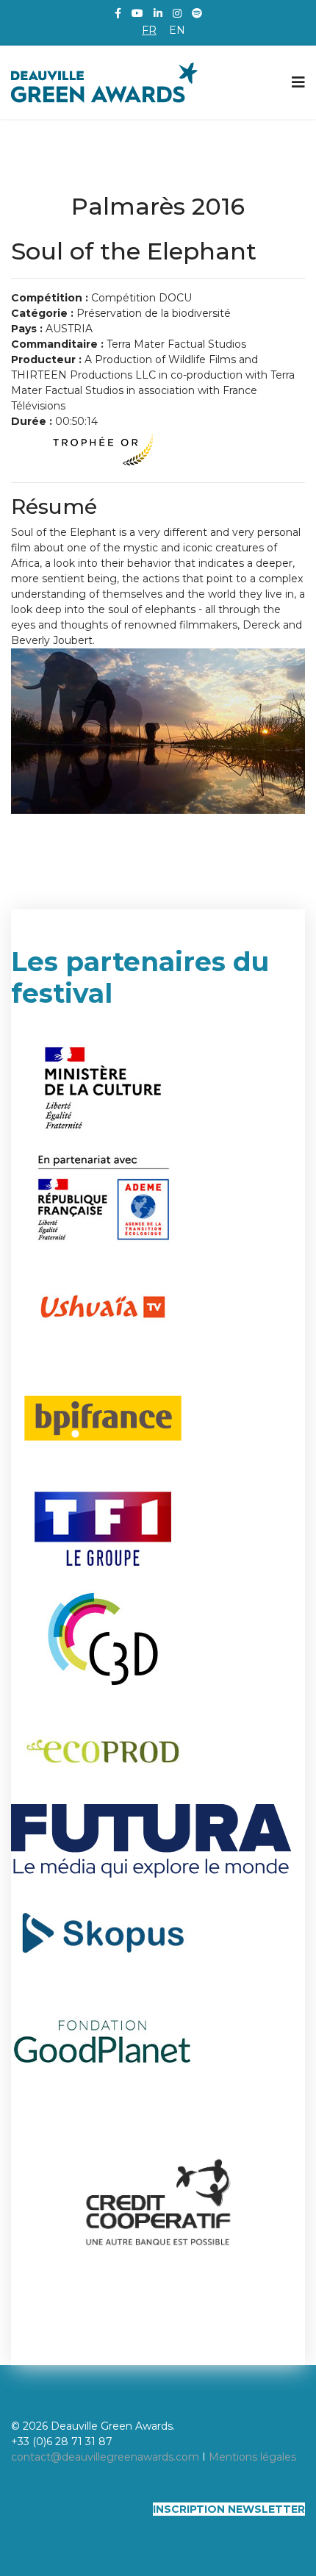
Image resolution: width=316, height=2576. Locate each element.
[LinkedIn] (158, 13)
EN (177, 30)
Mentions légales (252, 2457)
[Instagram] (177, 13)
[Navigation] (298, 82)
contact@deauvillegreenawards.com (105, 2457)
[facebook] (118, 13)
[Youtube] (137, 13)
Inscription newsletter (229, 2509)
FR (149, 30)
